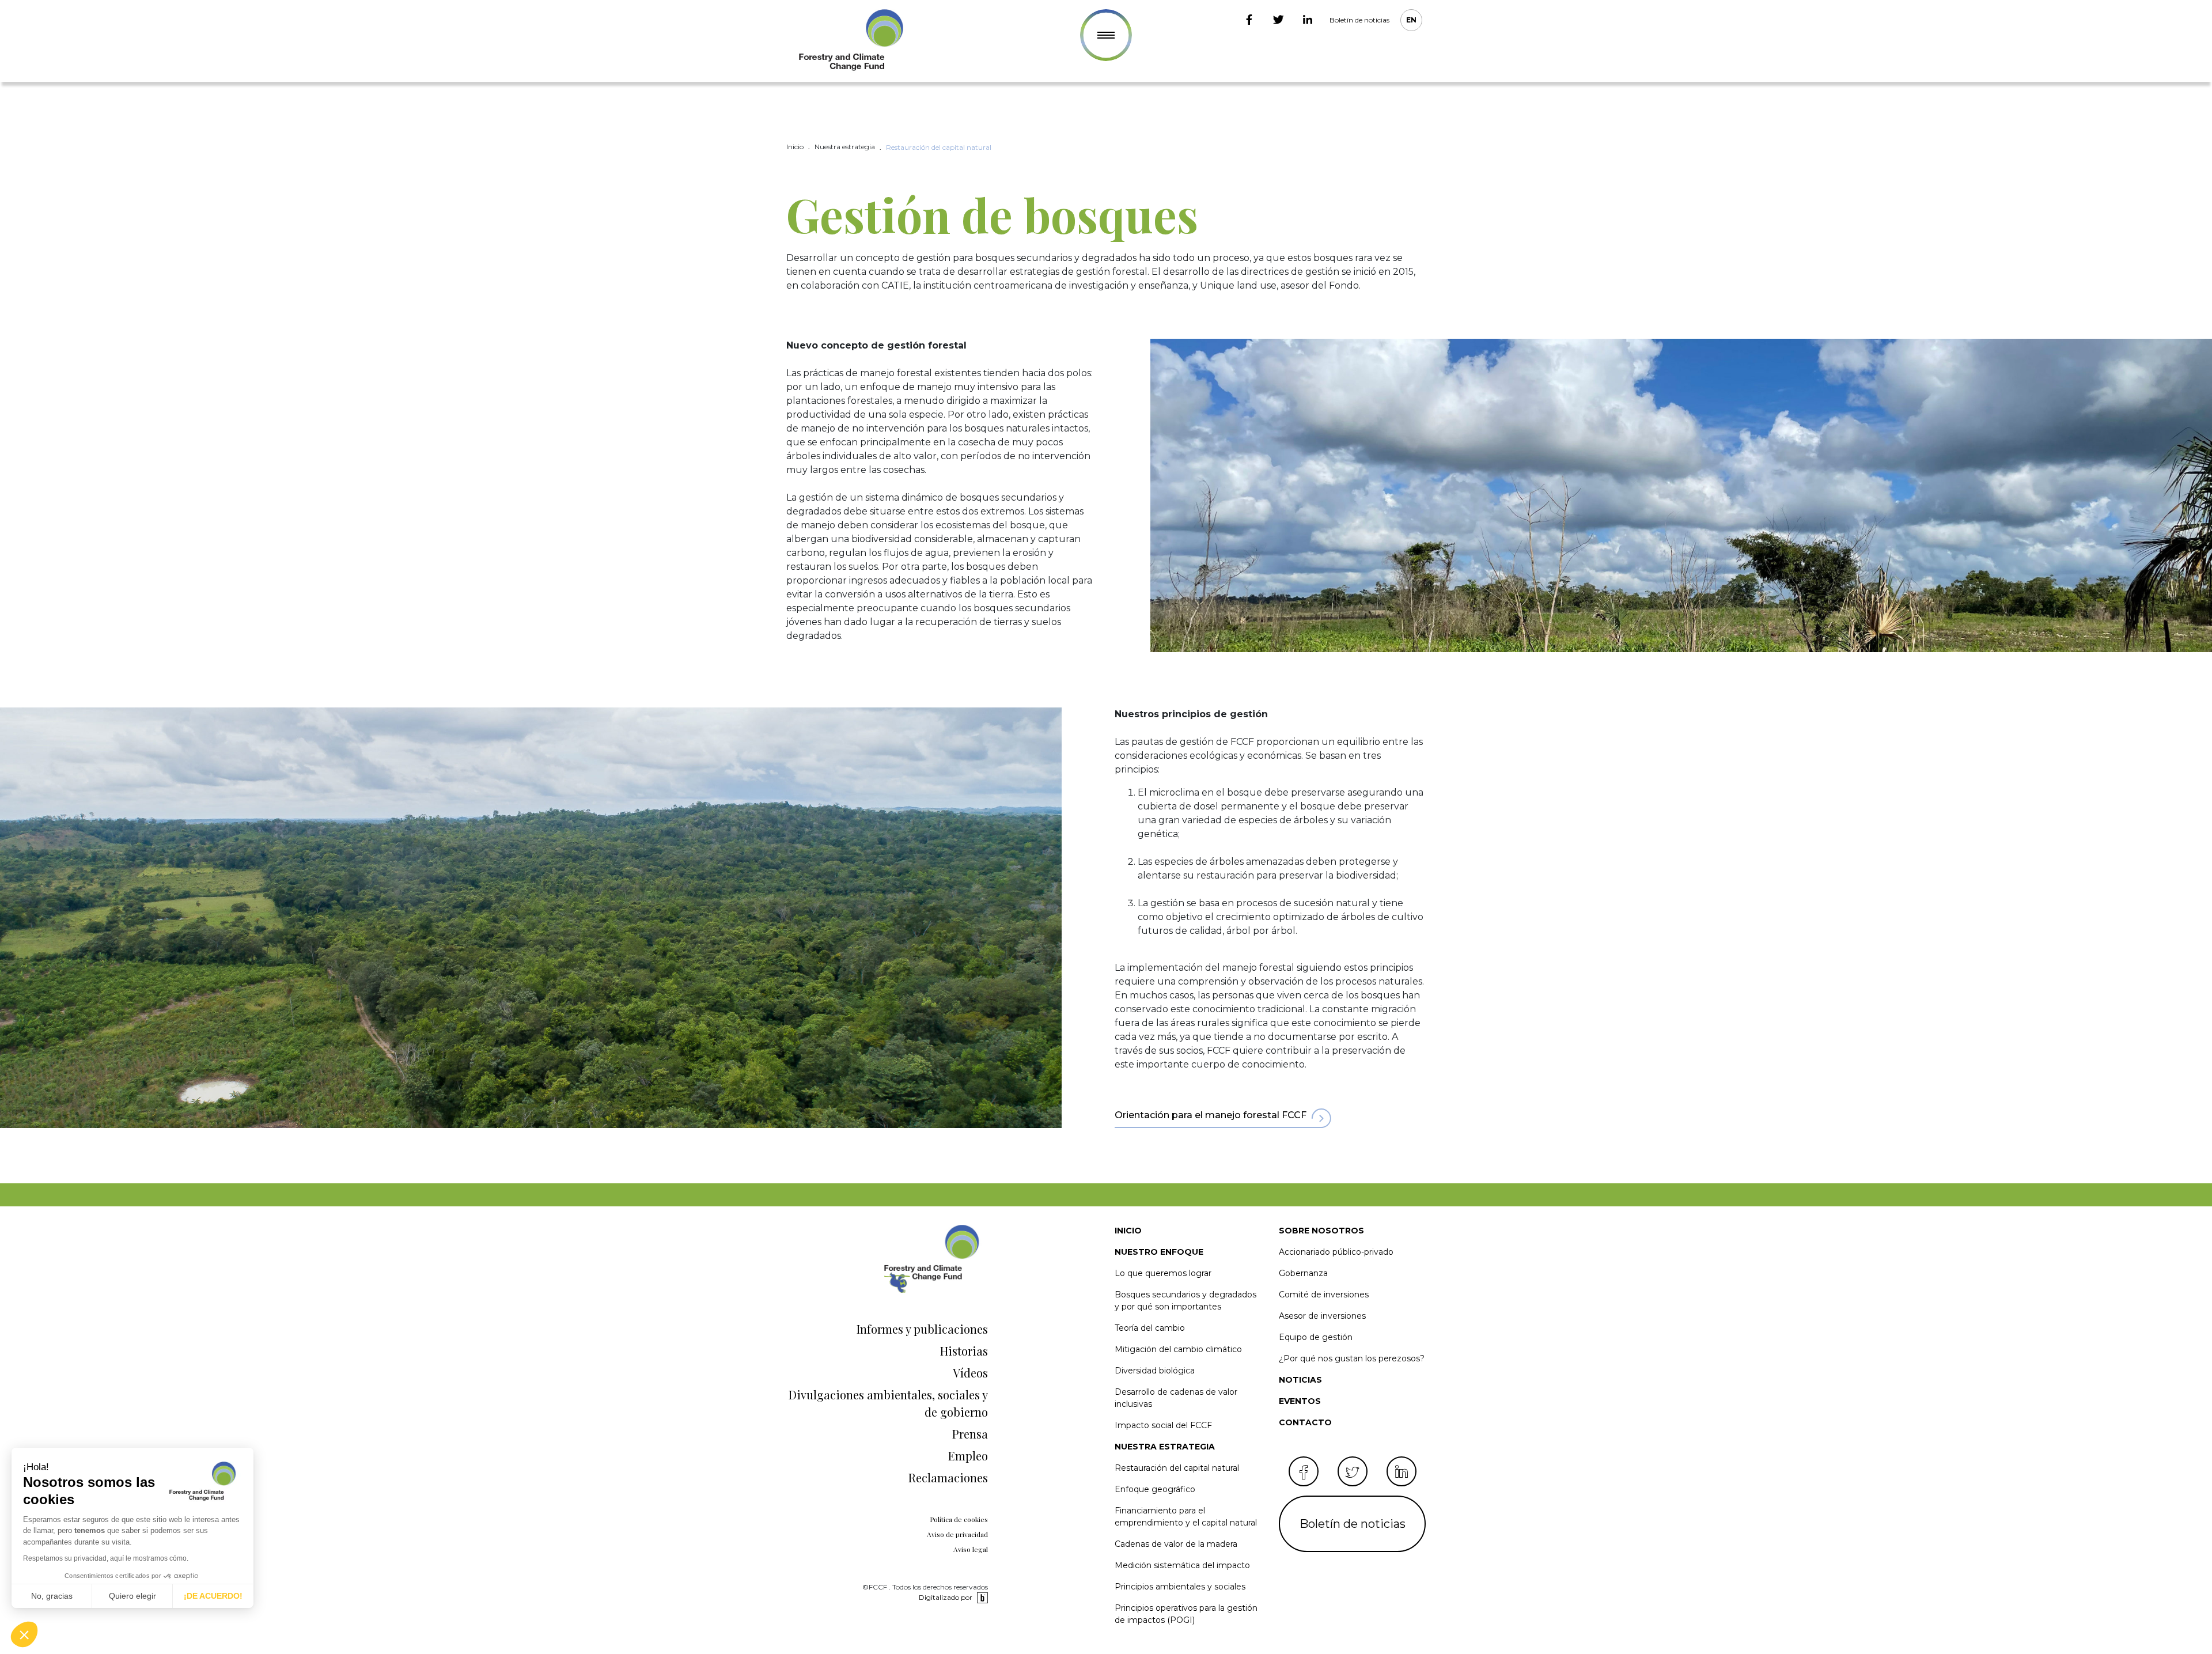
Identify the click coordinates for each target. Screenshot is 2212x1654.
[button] (24, 1634)
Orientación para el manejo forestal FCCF (1211, 1115)
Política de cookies (959, 1519)
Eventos (1300, 1401)
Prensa (970, 1434)
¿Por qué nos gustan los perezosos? (1352, 1358)
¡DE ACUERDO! (213, 1596)
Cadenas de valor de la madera (1176, 1544)
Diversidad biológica (1155, 1371)
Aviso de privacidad (957, 1534)
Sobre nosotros (1321, 1231)
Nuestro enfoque (1159, 1252)
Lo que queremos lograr (1163, 1273)
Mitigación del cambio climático (1178, 1349)
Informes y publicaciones (922, 1329)
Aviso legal (971, 1549)
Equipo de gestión (1316, 1337)
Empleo (968, 1456)
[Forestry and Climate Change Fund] (850, 41)
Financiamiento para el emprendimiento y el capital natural (1186, 1517)
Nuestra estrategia (1165, 1447)
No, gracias (52, 1596)
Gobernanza (1303, 1273)
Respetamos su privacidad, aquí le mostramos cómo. (106, 1558)
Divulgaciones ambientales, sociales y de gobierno (888, 1403)
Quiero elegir (132, 1596)
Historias (964, 1351)
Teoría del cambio (1150, 1328)
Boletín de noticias (1359, 20)
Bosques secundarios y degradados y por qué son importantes (1185, 1301)
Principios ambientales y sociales (1180, 1587)
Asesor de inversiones (1322, 1316)
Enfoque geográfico (1155, 1489)
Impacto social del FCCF (1163, 1425)
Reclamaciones (948, 1477)
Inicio (1128, 1231)
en (1411, 20)
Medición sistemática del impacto (1182, 1565)
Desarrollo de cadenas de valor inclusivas (1176, 1398)
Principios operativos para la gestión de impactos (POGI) (1186, 1614)
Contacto (1305, 1422)
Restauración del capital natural (1177, 1468)
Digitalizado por (946, 1597)
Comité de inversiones (1324, 1295)
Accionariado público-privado (1336, 1252)
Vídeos (970, 1373)
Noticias (1300, 1380)
